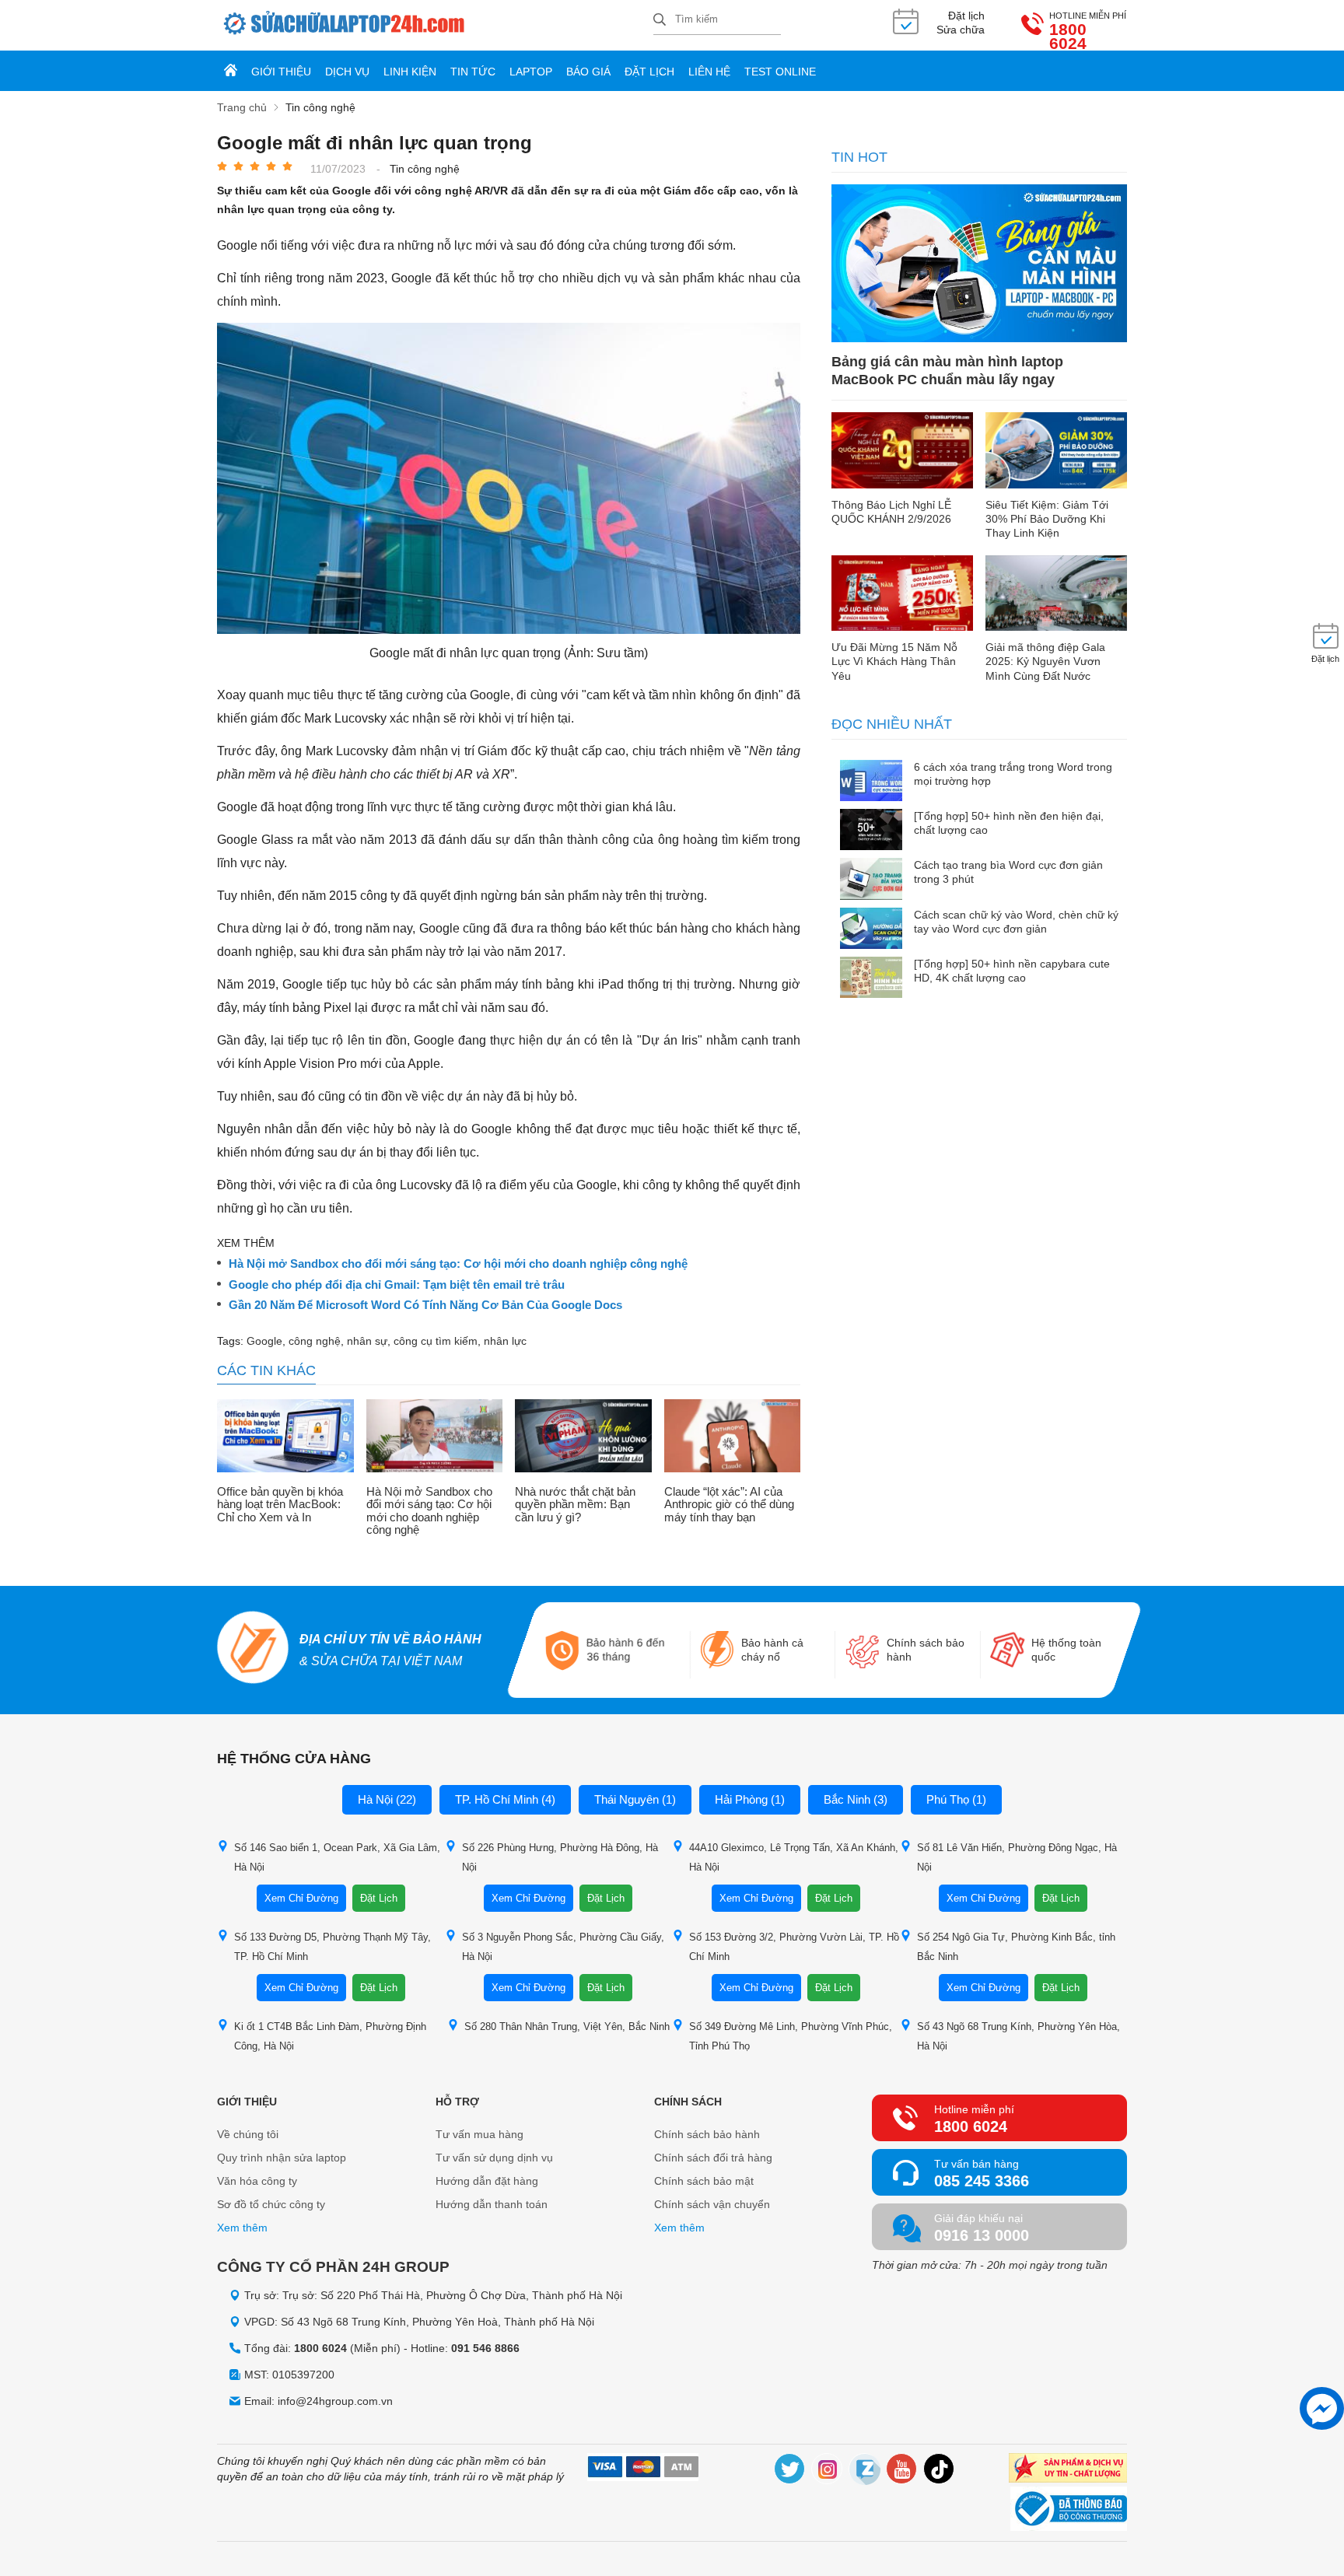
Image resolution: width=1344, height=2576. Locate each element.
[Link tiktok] (940, 2471)
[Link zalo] (865, 2471)
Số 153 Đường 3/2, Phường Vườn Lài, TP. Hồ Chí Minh (794, 1947)
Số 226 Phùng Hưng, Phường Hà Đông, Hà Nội (560, 1857)
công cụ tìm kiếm (436, 1341)
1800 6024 (1068, 37)
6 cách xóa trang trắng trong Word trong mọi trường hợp (1013, 774)
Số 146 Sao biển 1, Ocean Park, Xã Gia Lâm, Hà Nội (337, 1857)
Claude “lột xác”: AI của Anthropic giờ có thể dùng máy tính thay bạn (729, 1505)
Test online (780, 72)
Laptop (531, 72)
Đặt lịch (649, 72)
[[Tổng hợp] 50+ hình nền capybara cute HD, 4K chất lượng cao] (871, 979)
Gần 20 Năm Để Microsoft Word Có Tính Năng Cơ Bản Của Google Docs (425, 1305)
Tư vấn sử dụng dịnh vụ (494, 2158)
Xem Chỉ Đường (301, 1898)
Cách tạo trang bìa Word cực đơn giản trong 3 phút (1008, 872)
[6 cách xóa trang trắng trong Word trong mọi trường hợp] (871, 782)
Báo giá (588, 72)
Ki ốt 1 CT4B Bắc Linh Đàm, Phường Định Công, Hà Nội (330, 2036)
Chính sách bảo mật (704, 2181)
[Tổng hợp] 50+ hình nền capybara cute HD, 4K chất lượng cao (1012, 971)
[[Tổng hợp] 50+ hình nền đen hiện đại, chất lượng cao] (871, 831)
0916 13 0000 (982, 2235)
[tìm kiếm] (660, 21)
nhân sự (367, 1341)
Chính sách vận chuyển (712, 2204)
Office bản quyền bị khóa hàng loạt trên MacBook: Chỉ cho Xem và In (280, 1505)
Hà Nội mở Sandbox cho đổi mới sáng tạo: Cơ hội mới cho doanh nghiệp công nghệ (458, 1264)
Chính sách (688, 2102)
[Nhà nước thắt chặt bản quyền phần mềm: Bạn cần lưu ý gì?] (583, 1437)
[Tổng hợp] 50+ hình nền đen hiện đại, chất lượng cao (1009, 823)
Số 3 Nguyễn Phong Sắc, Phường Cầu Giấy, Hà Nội (563, 1947)
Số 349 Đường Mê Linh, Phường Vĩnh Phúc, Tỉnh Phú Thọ (791, 2036)
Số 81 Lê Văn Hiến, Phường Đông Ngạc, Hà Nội (1017, 1857)
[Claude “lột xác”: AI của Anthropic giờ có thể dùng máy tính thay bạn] (733, 1437)
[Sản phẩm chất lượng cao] (1068, 2470)
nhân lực (505, 1341)
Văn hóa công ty (257, 2181)
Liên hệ (709, 72)
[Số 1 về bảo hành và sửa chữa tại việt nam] (252, 1650)
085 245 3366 (982, 2181)
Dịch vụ (347, 72)
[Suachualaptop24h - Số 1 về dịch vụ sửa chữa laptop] (435, 25)
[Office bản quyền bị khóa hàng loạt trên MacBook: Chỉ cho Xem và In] (285, 1437)
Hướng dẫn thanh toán (492, 2204)
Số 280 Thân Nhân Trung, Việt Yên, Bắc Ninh (567, 2026)
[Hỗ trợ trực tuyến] (1322, 2408)
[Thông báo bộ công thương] (1069, 2511)
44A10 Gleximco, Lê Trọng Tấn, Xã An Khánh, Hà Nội (794, 1857)
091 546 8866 (485, 2348)
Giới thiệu (281, 72)
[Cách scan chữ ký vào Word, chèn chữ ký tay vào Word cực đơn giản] (871, 930)
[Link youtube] (902, 2471)
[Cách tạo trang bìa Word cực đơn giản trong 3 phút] (871, 880)
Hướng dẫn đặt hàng (487, 2181)
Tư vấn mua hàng (479, 2134)
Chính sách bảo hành (707, 2134)
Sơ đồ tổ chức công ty (271, 2204)
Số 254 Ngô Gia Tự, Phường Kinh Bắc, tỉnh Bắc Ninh (1016, 1947)
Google (264, 1341)
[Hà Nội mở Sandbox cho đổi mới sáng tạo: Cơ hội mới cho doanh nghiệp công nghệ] (435, 1437)
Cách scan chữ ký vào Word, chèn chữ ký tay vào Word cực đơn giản (1016, 922)
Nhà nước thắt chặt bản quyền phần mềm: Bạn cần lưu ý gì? (575, 1505)
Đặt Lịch (379, 1898)
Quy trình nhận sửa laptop (282, 2158)
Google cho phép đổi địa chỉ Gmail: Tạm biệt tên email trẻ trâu (397, 1285)
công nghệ (315, 1341)
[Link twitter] (790, 2471)
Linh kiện (410, 72)
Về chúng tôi (248, 2134)
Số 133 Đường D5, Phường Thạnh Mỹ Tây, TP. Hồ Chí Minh (332, 1947)
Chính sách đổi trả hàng (713, 2158)
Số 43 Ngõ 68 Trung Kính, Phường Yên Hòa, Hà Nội (1018, 2036)
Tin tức (473, 72)
